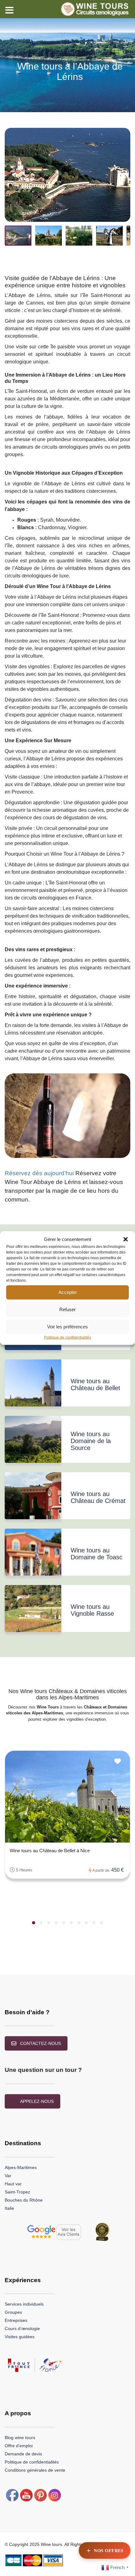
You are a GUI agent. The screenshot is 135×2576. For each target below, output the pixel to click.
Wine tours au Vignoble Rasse (92, 1610)
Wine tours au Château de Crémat (98, 1497)
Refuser (67, 1309)
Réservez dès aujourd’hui (39, 1173)
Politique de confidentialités (67, 1337)
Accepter (68, 1292)
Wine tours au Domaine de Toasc (97, 1554)
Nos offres (109, 2550)
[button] (126, 1239)
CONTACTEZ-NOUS (40, 2043)
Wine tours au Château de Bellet (95, 1384)
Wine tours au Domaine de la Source (91, 1441)
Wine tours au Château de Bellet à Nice (50, 1851)
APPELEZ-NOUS (37, 2101)
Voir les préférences (67, 1327)
